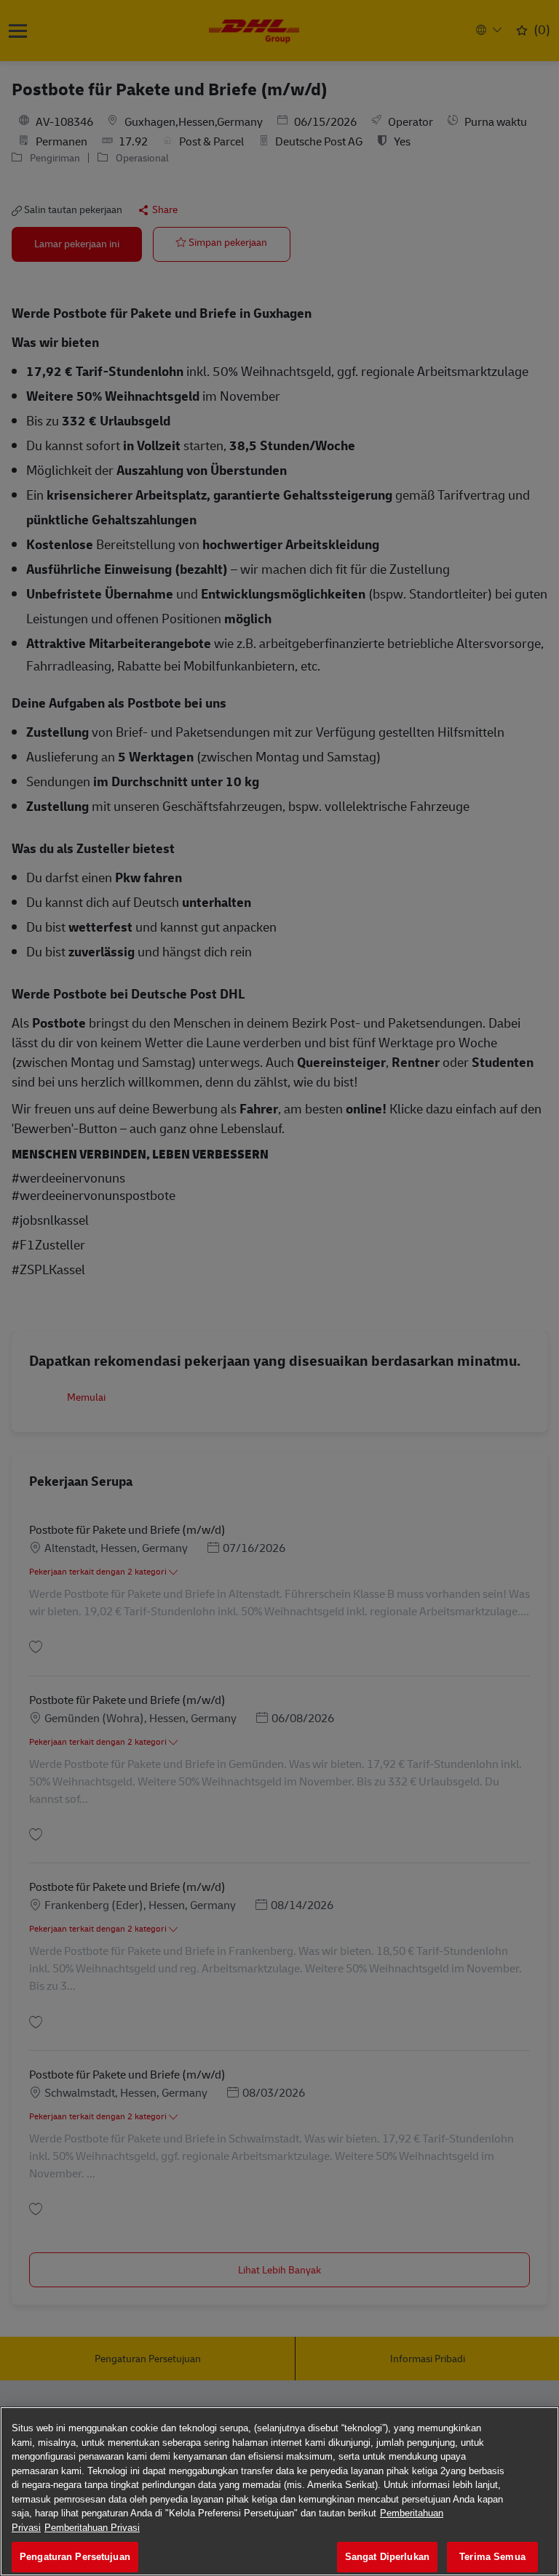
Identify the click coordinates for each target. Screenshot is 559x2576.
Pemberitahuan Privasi (92, 2528)
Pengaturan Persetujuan (75, 2557)
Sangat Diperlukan (387, 2557)
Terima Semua (492, 2557)
